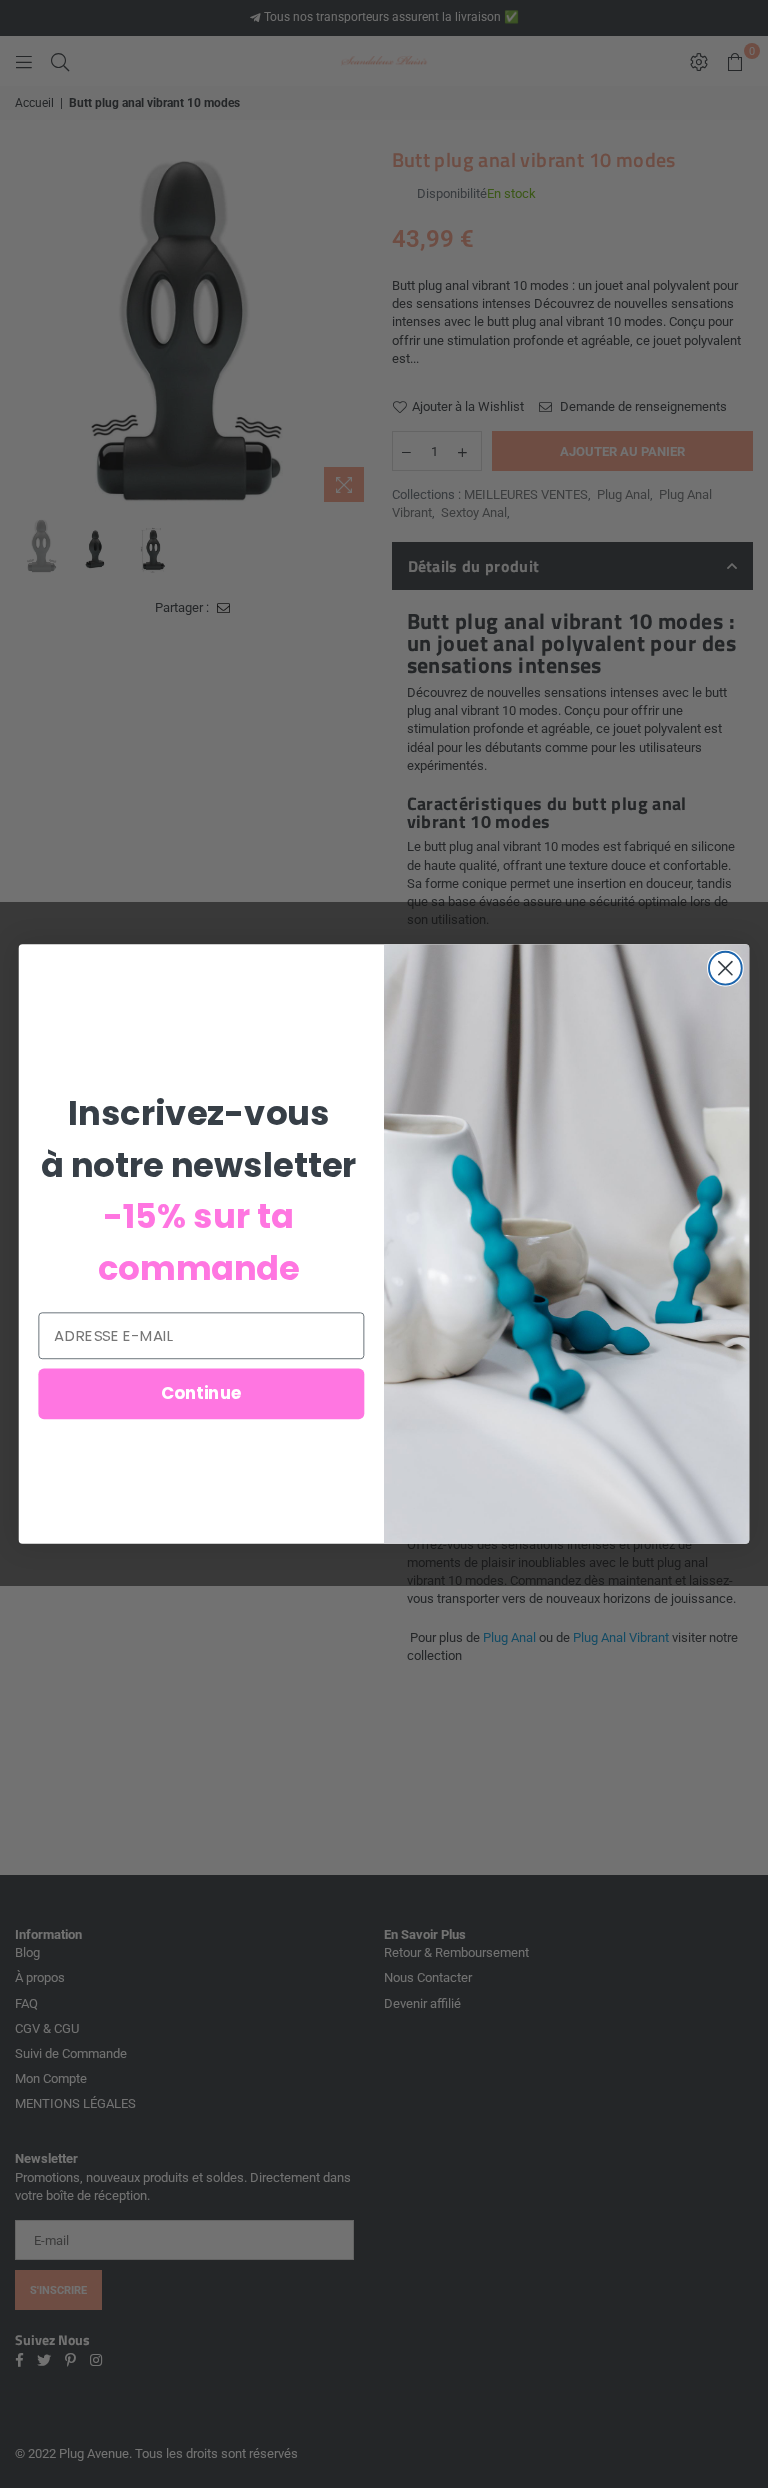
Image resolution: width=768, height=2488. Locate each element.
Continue (201, 1393)
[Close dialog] (725, 968)
